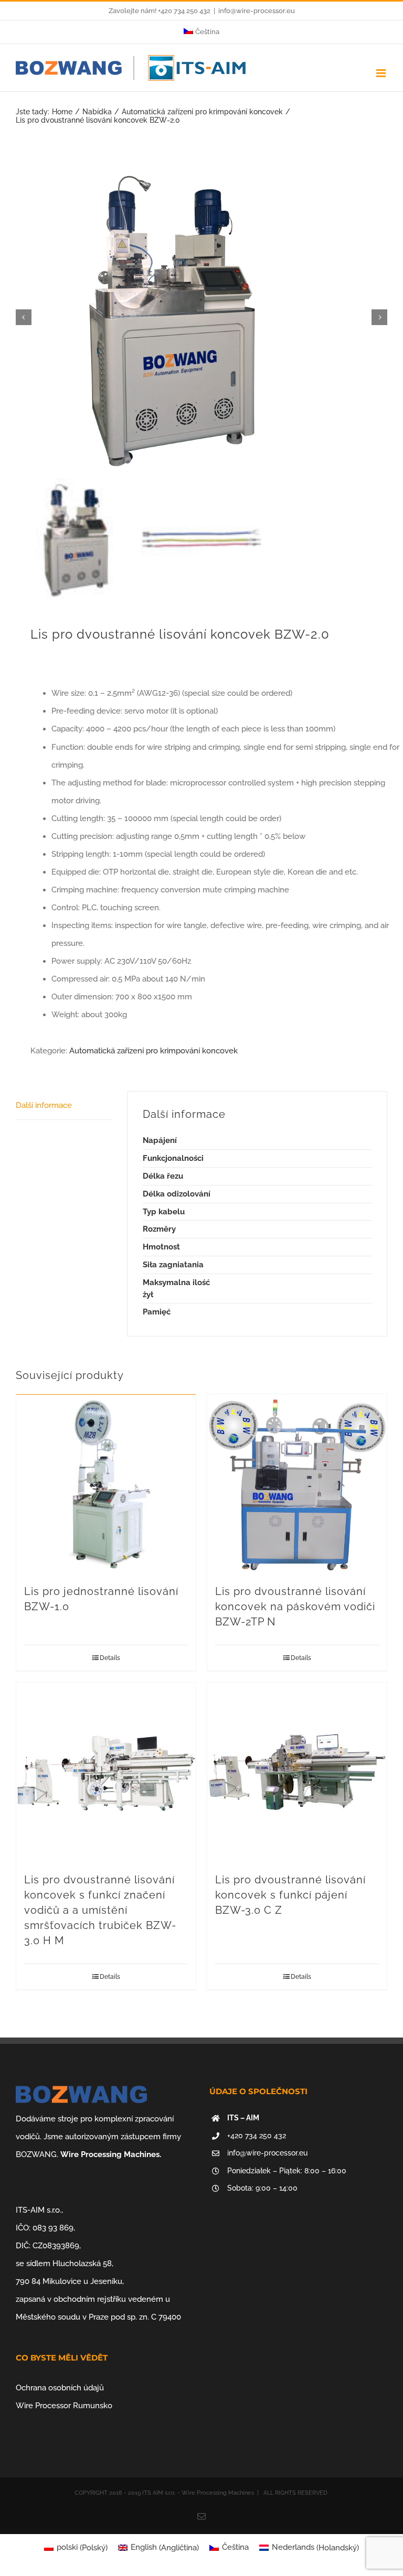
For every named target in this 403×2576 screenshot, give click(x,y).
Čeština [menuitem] (235, 2547)
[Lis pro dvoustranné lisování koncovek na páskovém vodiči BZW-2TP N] (297, 1484)
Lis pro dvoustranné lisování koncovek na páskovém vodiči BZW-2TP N (295, 1607)
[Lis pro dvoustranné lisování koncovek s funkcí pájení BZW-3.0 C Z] (297, 1772)
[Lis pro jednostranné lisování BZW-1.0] (106, 1484)
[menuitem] (201, 32)
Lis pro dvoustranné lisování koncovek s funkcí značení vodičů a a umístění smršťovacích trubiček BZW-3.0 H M (100, 1910)
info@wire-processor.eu (257, 11)
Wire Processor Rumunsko (64, 2406)
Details (110, 1658)
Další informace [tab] (44, 1105)
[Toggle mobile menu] (382, 73)
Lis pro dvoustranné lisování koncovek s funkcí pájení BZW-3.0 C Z (290, 1895)
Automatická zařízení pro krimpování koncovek (153, 1051)
